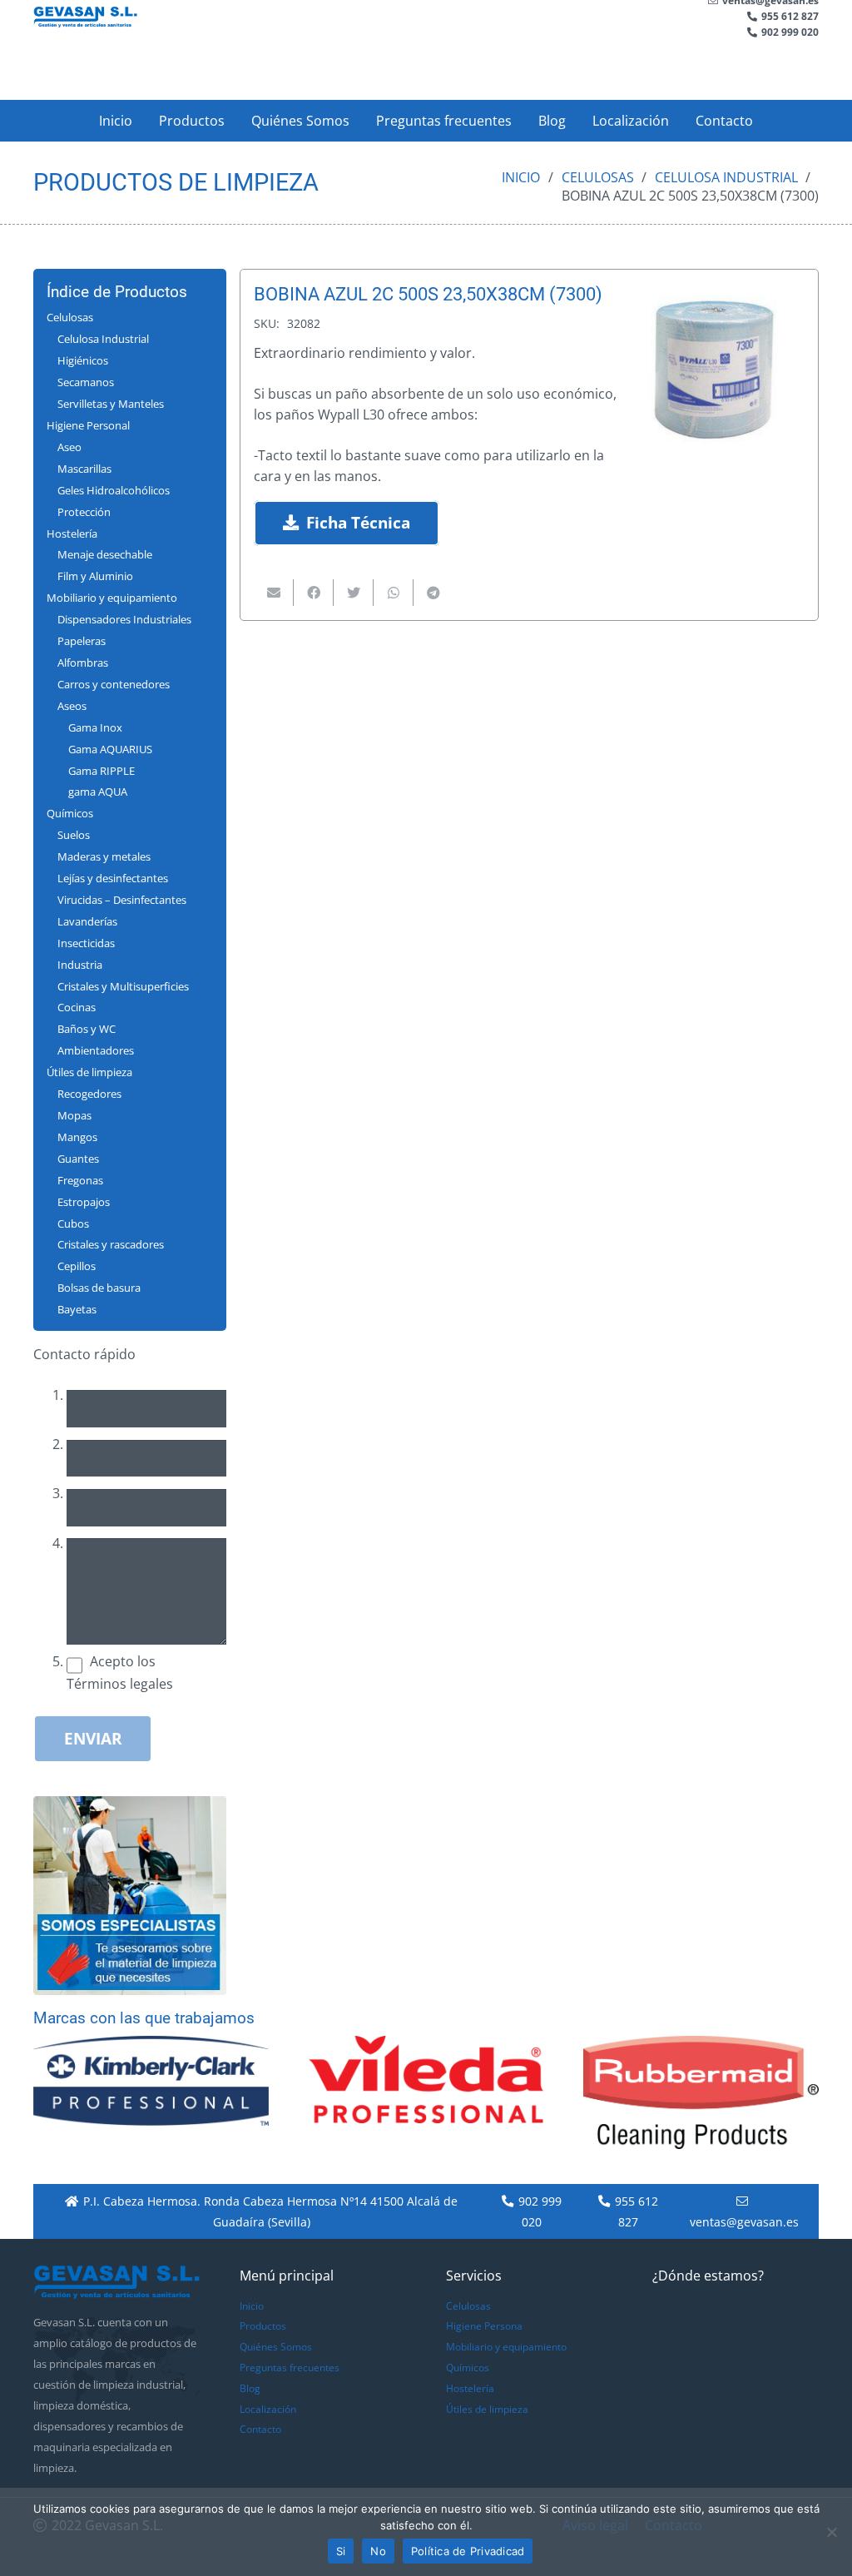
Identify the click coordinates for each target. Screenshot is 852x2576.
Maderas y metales (104, 856)
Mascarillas (84, 469)
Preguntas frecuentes (290, 2368)
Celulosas (598, 177)
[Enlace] (85, 17)
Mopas (74, 1115)
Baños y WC (87, 1029)
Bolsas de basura (99, 1288)
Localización (268, 2409)
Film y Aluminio (95, 576)
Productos (263, 2326)
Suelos (74, 835)
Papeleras (82, 641)
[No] (831, 2532)
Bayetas (77, 1309)
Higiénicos (83, 360)
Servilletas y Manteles (111, 404)
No (378, 2551)
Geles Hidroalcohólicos (114, 490)
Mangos (77, 1137)
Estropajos (84, 1202)
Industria (80, 965)
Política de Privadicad (468, 2551)
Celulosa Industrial (726, 177)
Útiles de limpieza (89, 1072)
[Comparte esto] (314, 593)
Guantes (78, 1159)
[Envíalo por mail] (274, 593)
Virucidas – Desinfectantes (122, 900)
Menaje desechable (105, 554)
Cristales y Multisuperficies (123, 986)
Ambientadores (96, 1050)
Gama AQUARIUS (110, 749)
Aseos (72, 706)
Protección (84, 512)
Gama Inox (95, 727)
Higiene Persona (484, 2326)
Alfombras (83, 663)
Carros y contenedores (114, 684)
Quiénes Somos (276, 2347)
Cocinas (77, 1007)
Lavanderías (87, 921)
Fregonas (80, 1180)
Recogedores (89, 1094)
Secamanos (86, 382)
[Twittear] (354, 593)
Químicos (70, 813)
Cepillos (77, 1266)
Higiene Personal (88, 425)
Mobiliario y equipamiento (112, 598)
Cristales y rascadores (111, 1244)
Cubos (73, 1223)
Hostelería (72, 534)
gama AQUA (98, 792)
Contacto (260, 2429)
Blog (250, 2388)
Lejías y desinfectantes (113, 878)
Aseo (69, 447)
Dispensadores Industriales (124, 619)
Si (341, 2551)
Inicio (521, 177)
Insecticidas (86, 943)
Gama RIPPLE (102, 771)
